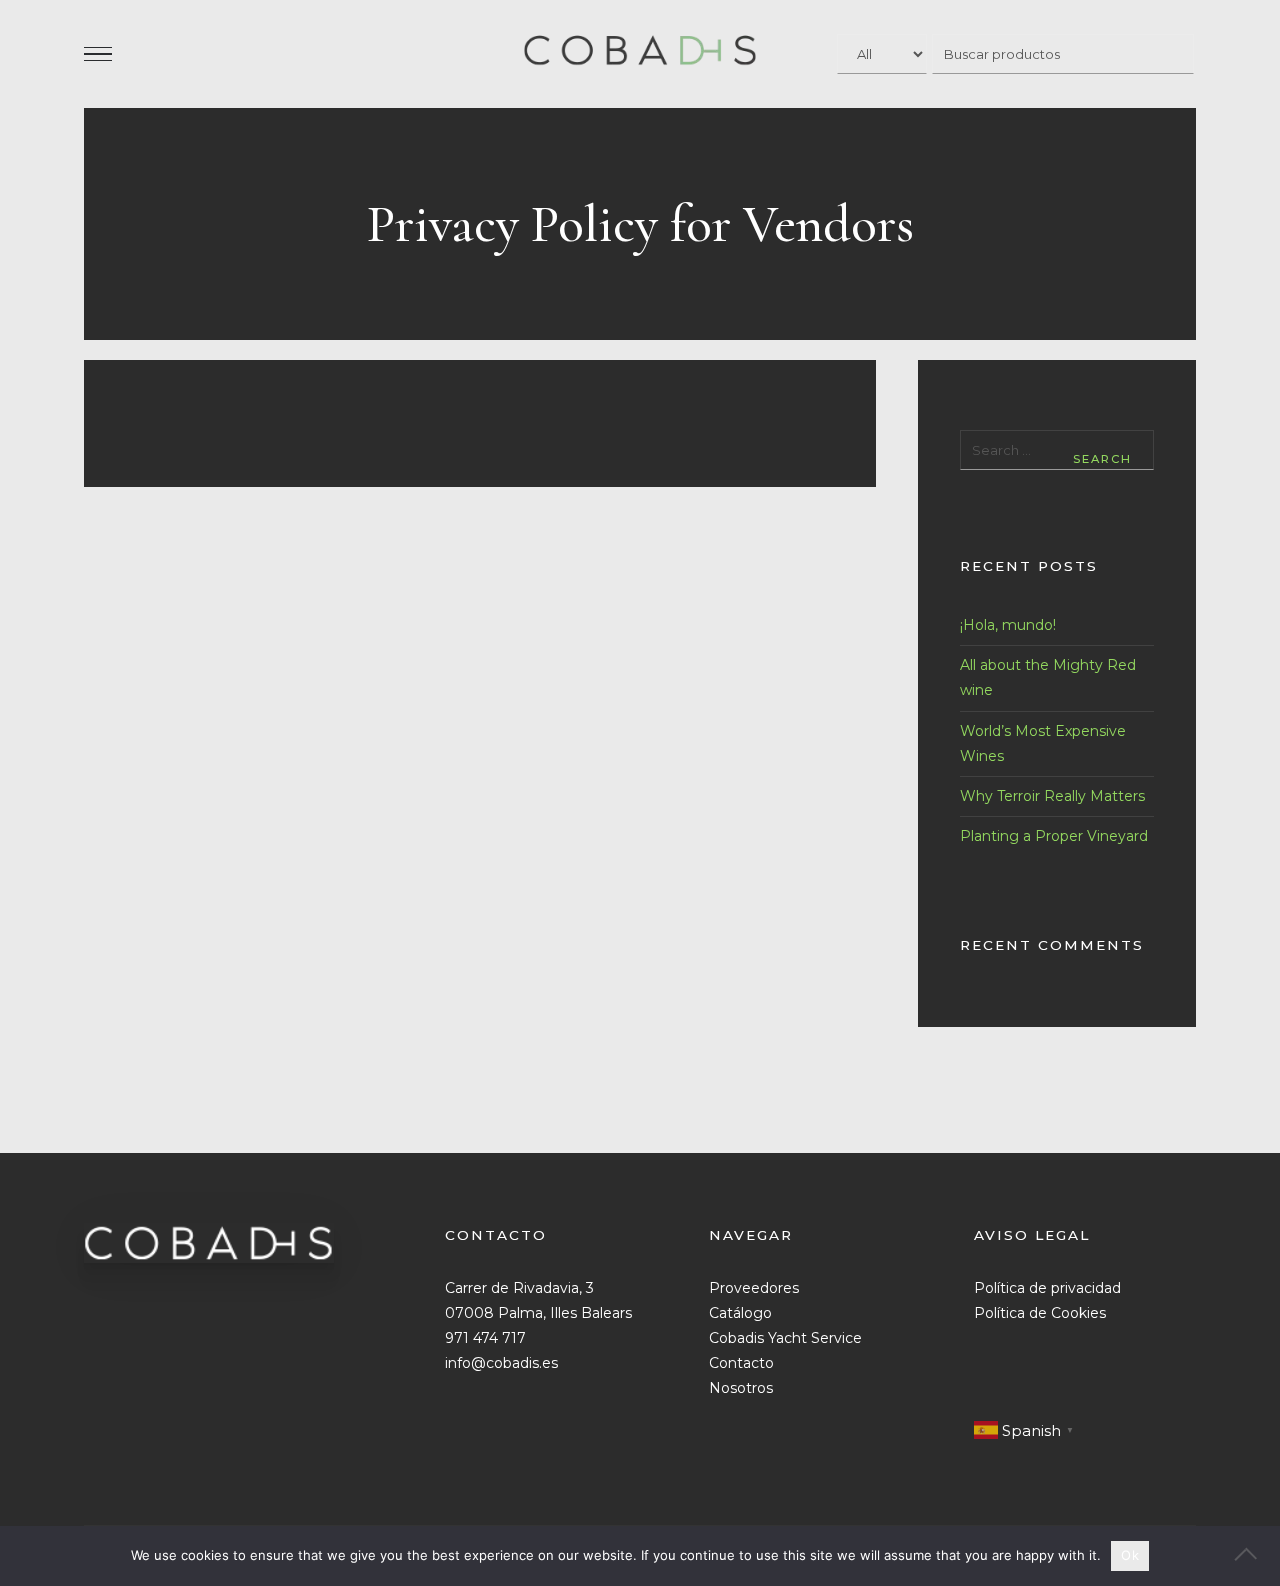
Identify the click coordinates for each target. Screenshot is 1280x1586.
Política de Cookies (1040, 1313)
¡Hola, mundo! (1008, 625)
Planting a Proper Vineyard (1054, 836)
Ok (1130, 1555)
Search (1102, 459)
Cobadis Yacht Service (785, 1338)
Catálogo (740, 1313)
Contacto (741, 1363)
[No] (1255, 1556)
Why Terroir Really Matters (1052, 796)
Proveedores (754, 1288)
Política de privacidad (1047, 1288)
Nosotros (741, 1388)
